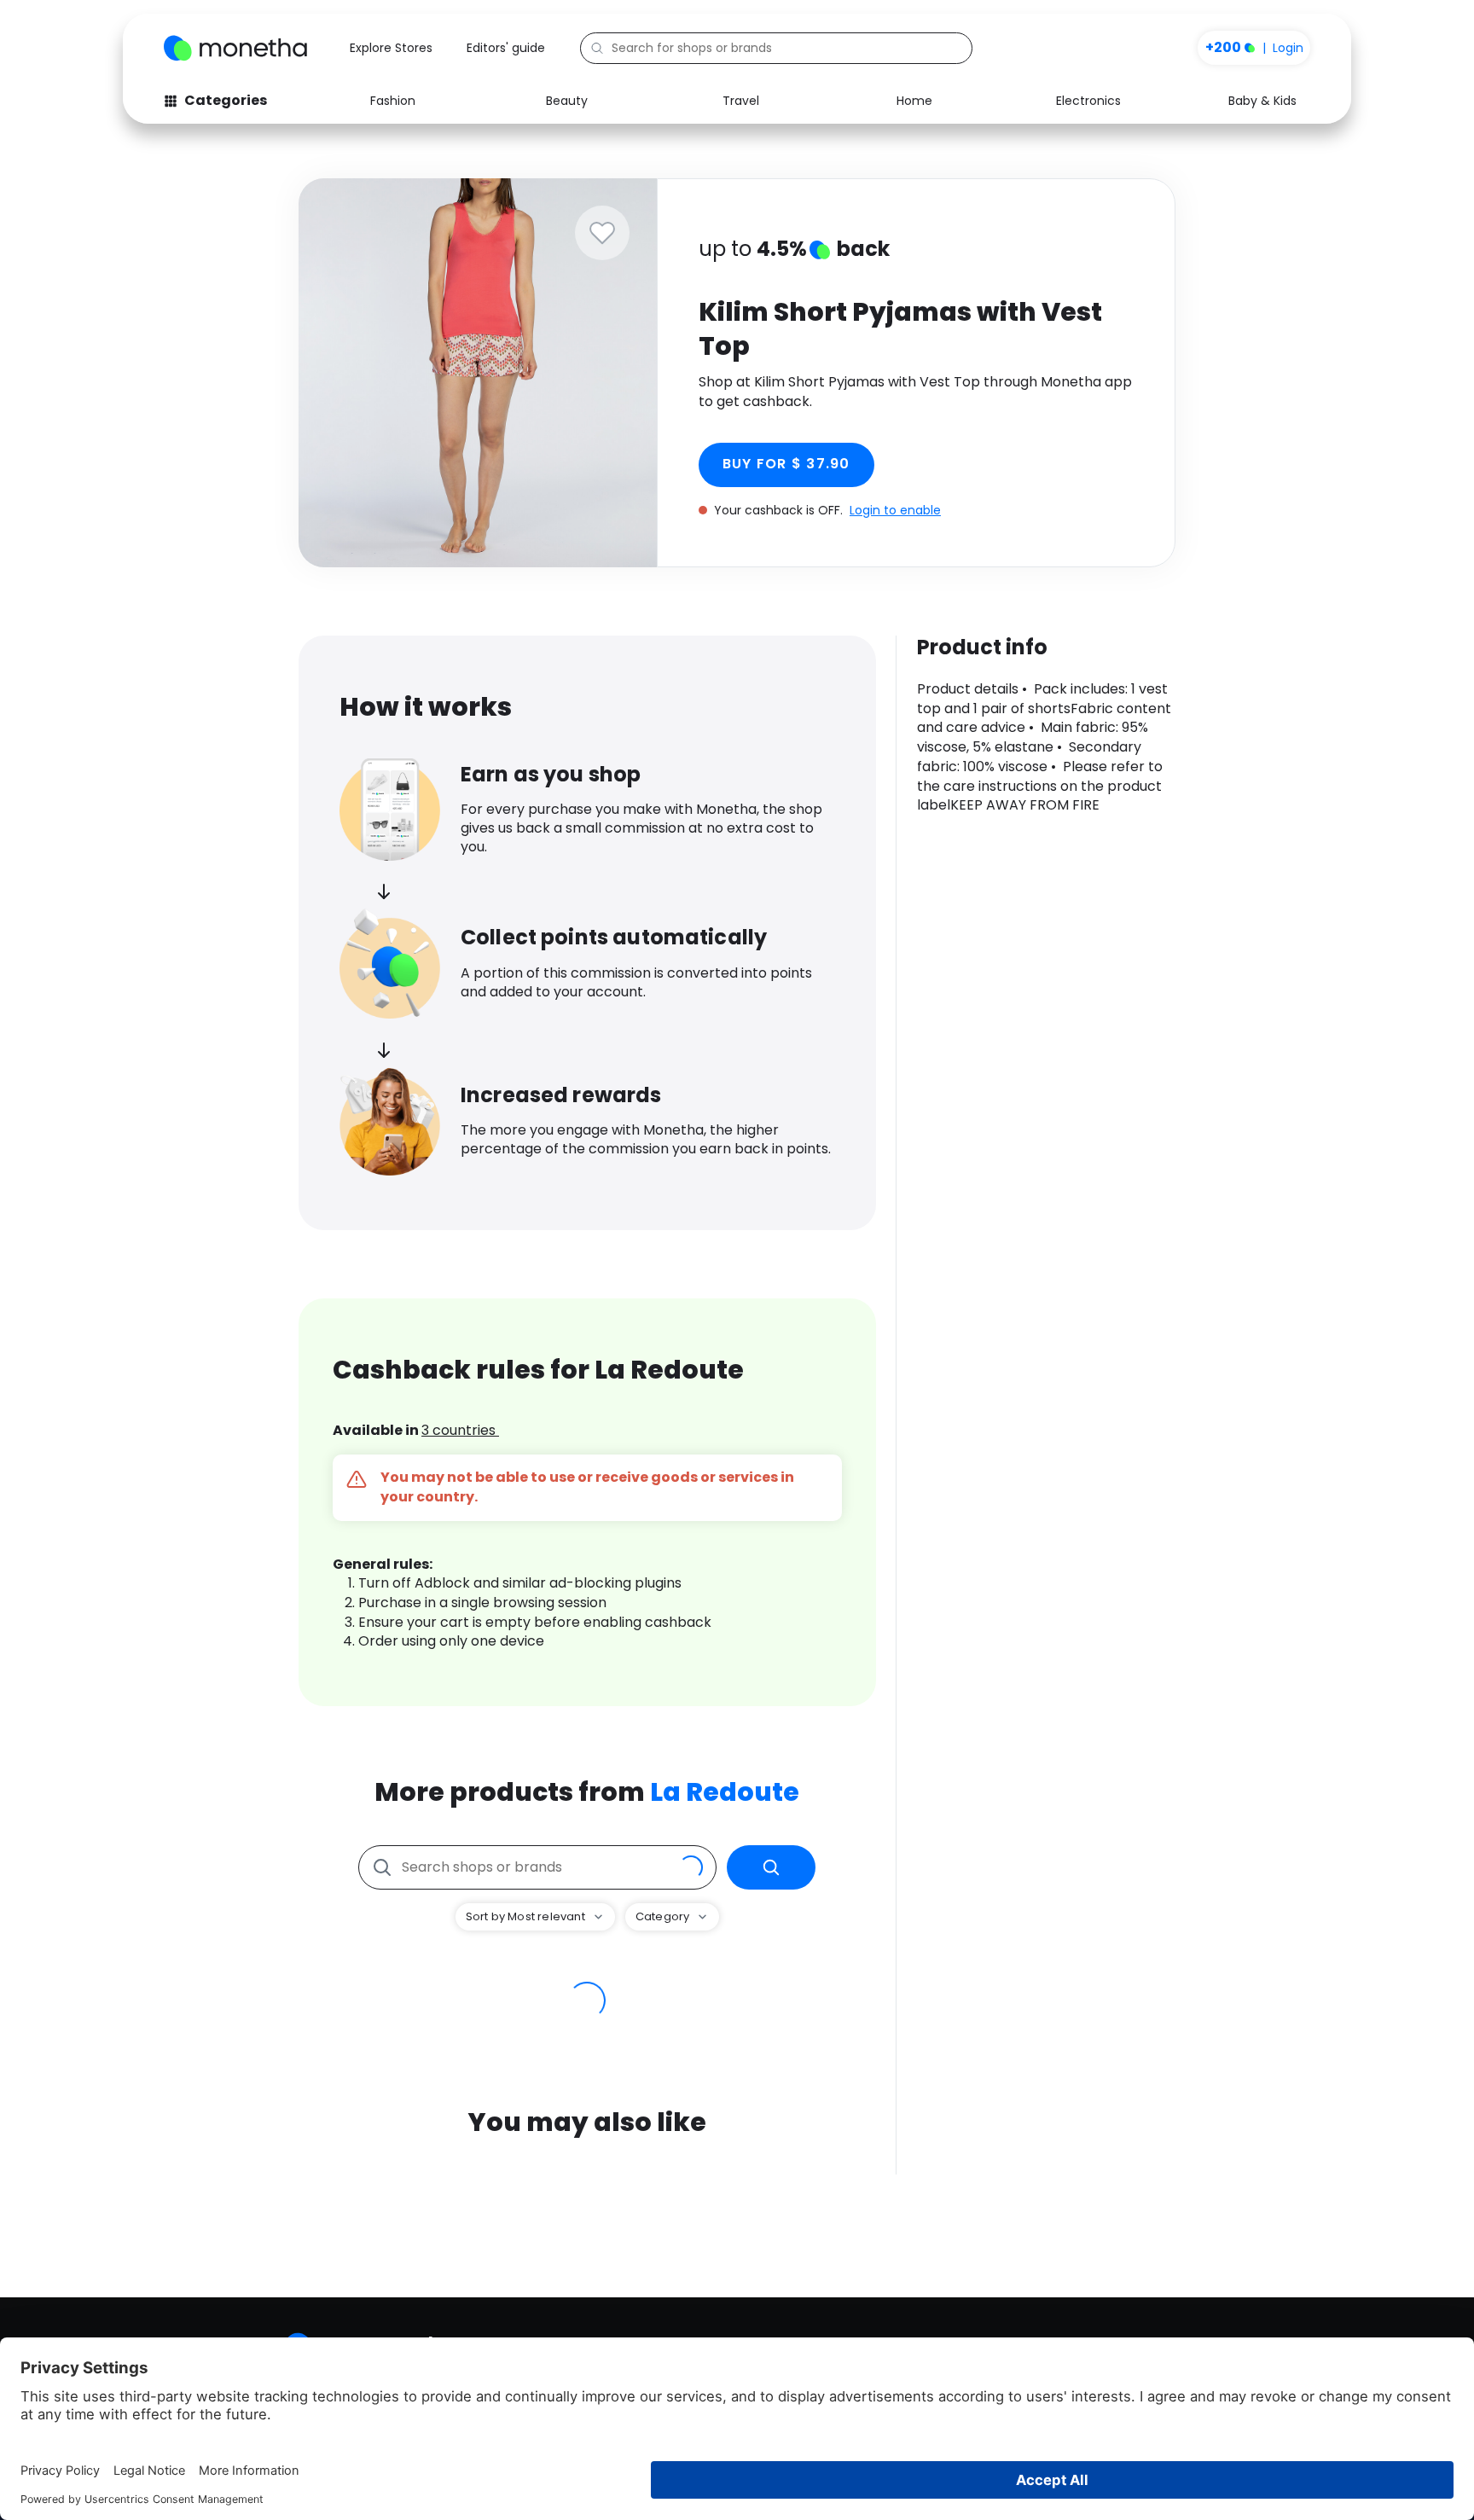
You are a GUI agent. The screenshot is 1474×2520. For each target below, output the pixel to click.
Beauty (567, 101)
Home (914, 101)
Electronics (1088, 101)
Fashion (393, 101)
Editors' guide (506, 48)
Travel (741, 101)
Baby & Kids (1262, 101)
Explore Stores (391, 48)
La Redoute (725, 1792)
